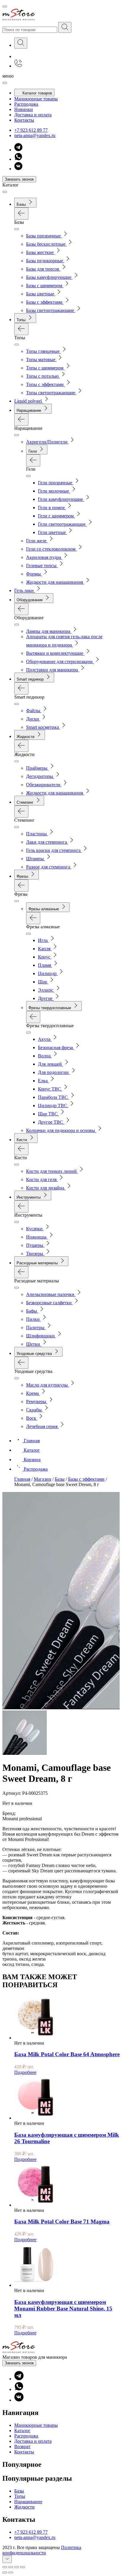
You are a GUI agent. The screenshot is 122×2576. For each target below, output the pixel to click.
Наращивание (28, 2502)
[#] (65, 27)
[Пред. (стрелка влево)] (5, 2572)
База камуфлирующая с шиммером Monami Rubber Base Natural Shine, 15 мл (63, 2309)
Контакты (24, 120)
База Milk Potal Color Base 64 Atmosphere (67, 2054)
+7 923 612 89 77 (31, 130)
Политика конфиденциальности (42, 2550)
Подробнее (25, 2072)
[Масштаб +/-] (23, 2567)
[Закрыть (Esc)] (5, 2567)
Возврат (22, 2446)
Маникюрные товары (36, 99)
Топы (20, 2496)
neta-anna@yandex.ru (35, 135)
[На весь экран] (17, 2567)
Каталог (22, 2431)
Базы (19, 2491)
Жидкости (24, 2507)
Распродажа (26, 104)
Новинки (24, 109)
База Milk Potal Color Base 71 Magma (62, 2222)
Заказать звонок (19, 179)
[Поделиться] (11, 2567)
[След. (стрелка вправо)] (11, 2572)
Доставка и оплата (33, 115)
